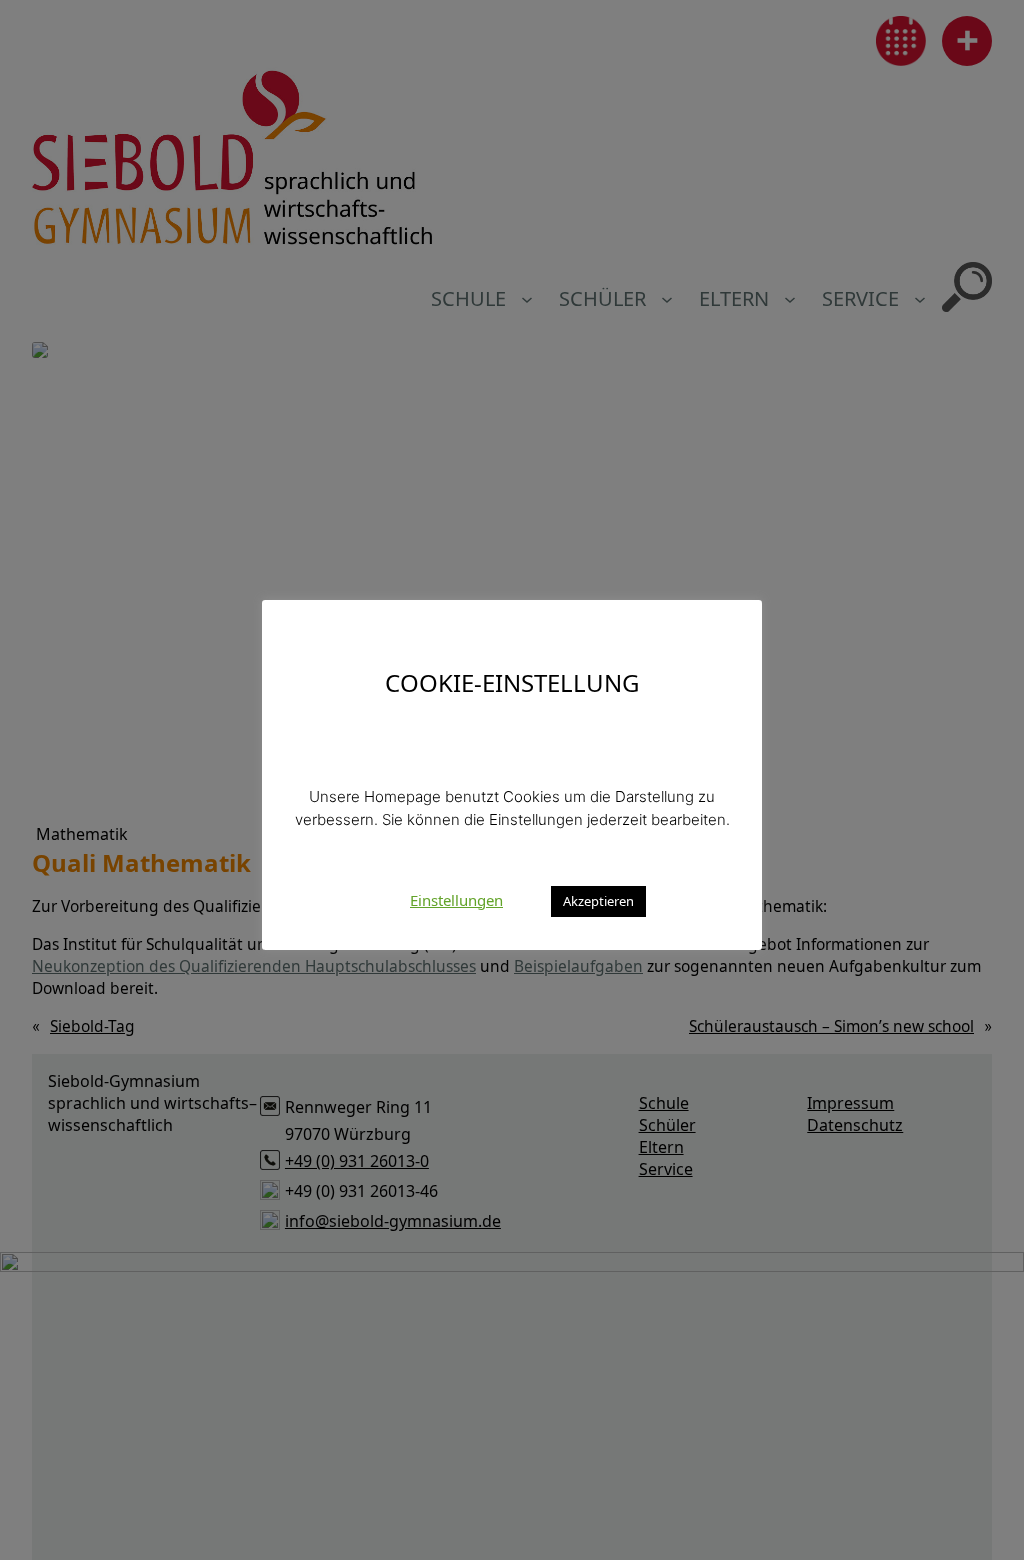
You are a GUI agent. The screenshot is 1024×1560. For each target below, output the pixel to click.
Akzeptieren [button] (598, 901)
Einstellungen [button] (456, 900)
